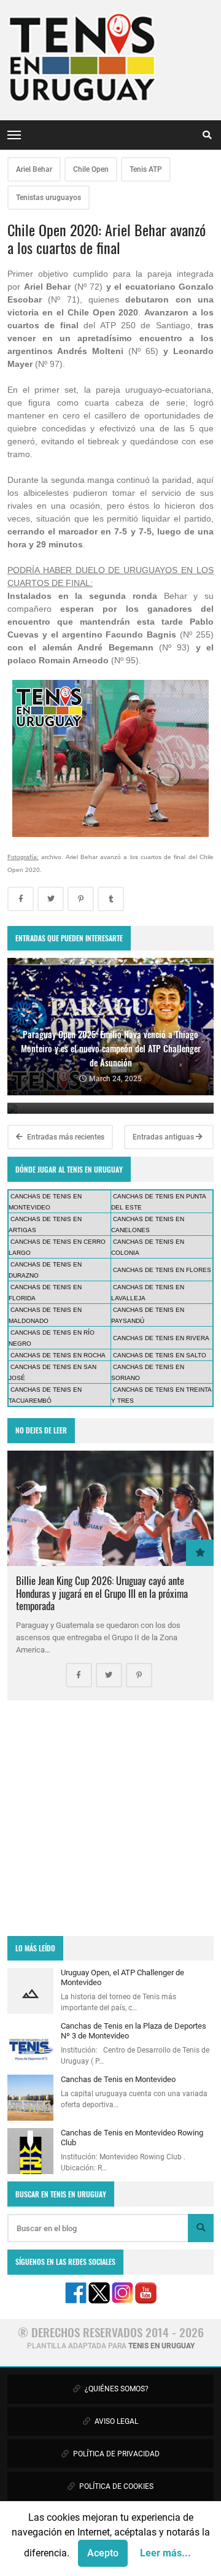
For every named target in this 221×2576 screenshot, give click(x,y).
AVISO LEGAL (115, 2421)
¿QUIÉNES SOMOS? (116, 2389)
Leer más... (165, 2553)
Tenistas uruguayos (48, 198)
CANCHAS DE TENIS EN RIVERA (161, 1338)
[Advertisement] (110, 1818)
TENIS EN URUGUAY (161, 2346)
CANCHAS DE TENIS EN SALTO (160, 1355)
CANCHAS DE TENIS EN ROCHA (58, 1355)
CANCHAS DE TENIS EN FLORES (162, 1270)
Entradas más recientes (65, 1137)
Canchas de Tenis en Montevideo (118, 2079)
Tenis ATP (146, 169)
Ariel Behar (34, 169)
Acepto (103, 2553)
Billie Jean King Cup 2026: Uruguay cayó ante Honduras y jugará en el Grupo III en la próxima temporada (102, 1593)
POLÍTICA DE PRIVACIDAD (115, 2454)
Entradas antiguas (164, 1137)
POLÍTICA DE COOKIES (115, 2486)
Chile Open (91, 169)
